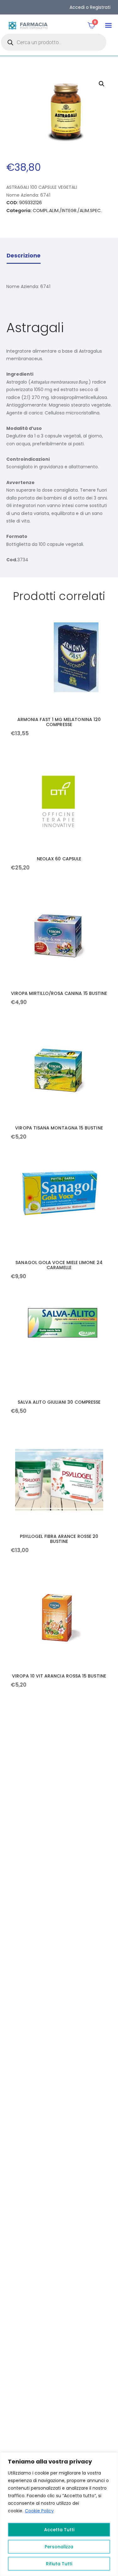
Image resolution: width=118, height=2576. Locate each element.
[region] (59, 2514)
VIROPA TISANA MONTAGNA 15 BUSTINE (59, 1128)
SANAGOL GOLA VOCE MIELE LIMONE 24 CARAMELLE (59, 1265)
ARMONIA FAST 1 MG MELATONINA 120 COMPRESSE (59, 722)
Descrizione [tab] (24, 256)
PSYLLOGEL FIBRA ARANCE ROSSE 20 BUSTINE (59, 1539)
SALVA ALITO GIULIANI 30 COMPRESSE (59, 1402)
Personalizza (59, 2547)
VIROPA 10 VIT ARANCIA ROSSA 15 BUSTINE (59, 1676)
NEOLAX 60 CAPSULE (59, 859)
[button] (108, 25)
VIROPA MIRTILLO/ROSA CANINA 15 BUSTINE (59, 993)
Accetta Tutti (59, 2530)
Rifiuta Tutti (59, 2564)
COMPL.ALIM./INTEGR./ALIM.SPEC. (67, 211)
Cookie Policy (39, 2511)
